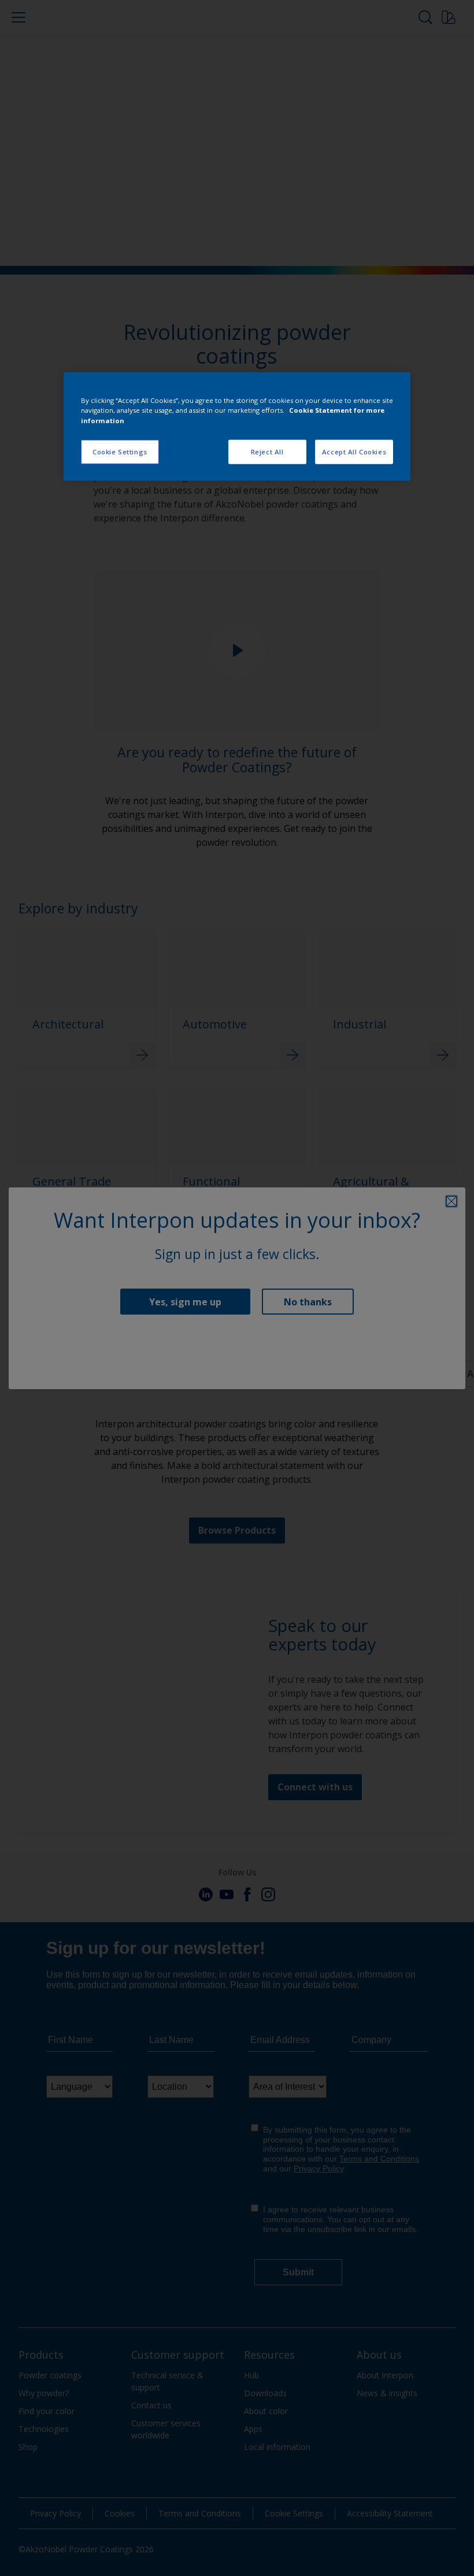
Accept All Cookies (354, 451)
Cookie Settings (120, 451)
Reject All (267, 451)
